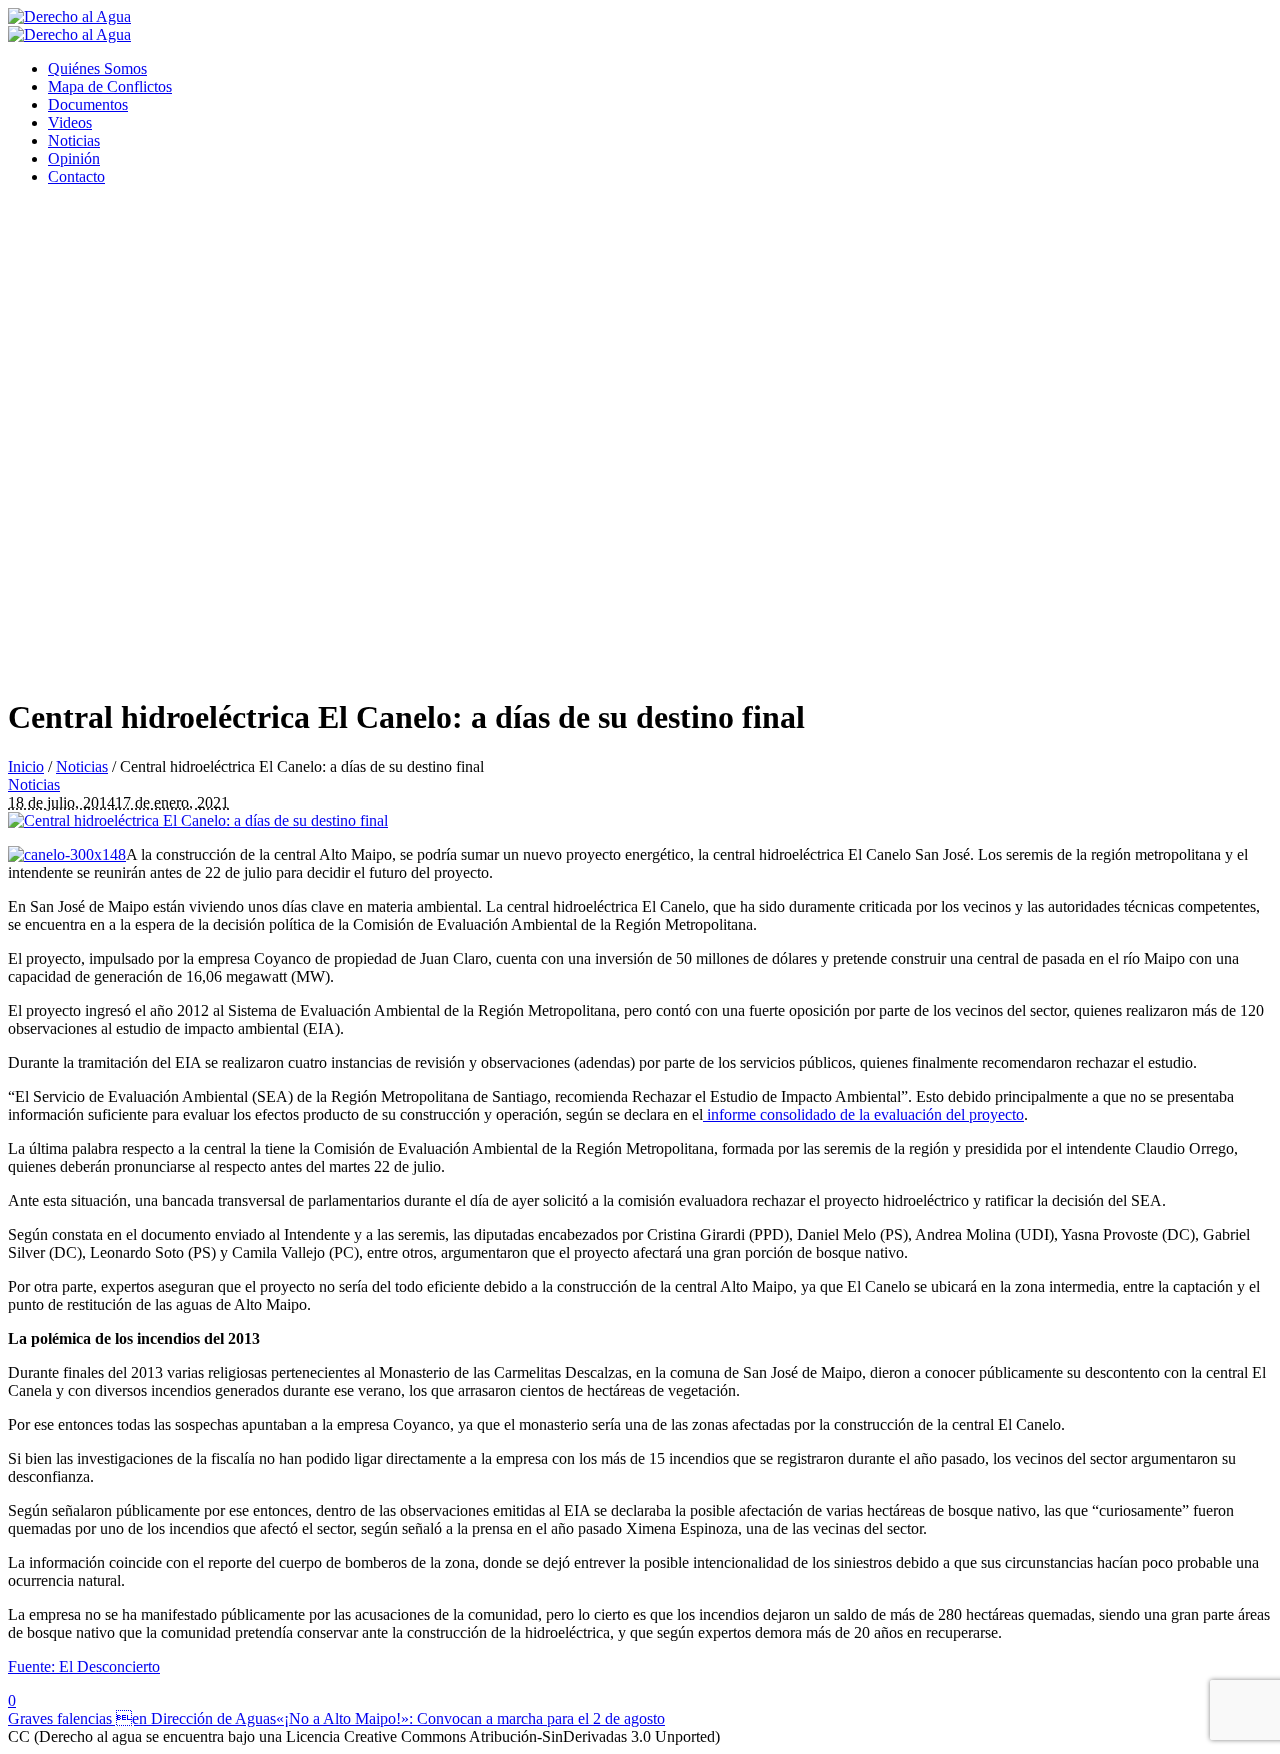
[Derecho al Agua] (69, 25)
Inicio (26, 766)
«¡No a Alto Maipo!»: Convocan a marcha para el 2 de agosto (470, 1718)
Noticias (82, 766)
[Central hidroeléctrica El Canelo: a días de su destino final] (198, 820)
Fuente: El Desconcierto (84, 1666)
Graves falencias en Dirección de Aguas (142, 1718)
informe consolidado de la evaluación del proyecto (863, 1114)
